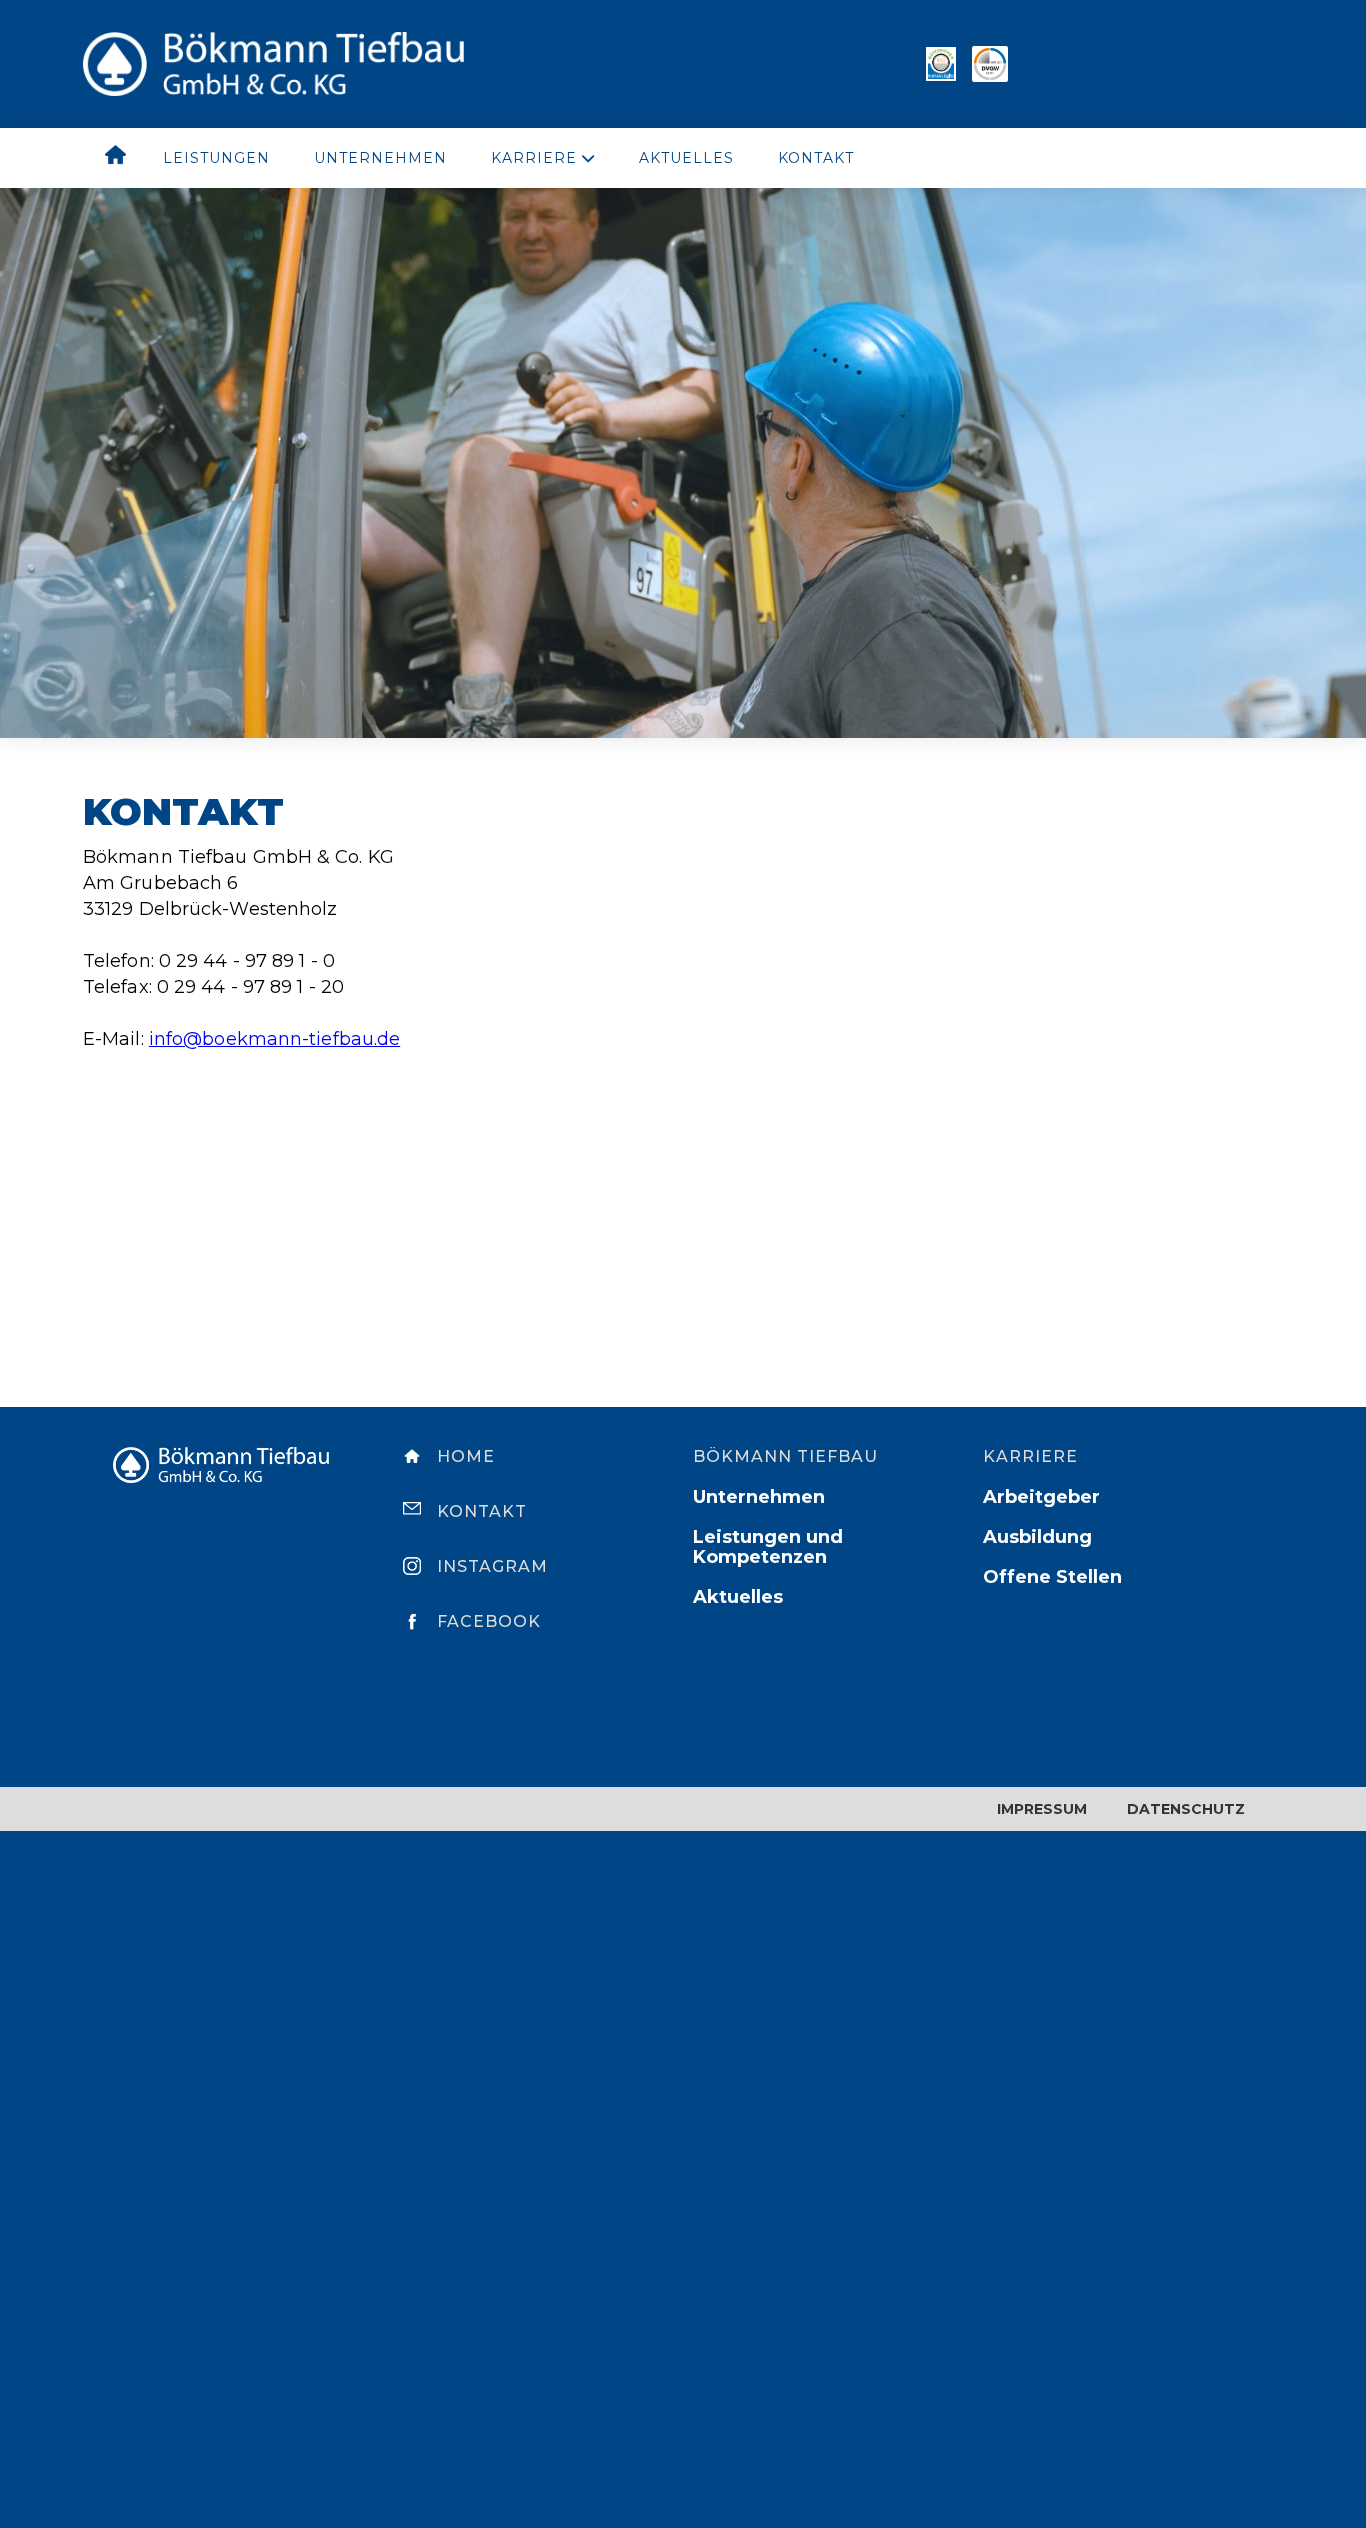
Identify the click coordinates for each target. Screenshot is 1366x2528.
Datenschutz (1186, 1809)
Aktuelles (686, 158)
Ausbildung (1037, 1537)
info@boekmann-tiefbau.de (274, 1039)
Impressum (1042, 1809)
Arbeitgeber (1041, 1497)
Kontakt (816, 158)
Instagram (492, 1566)
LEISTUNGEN (216, 158)
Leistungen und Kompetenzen (768, 1547)
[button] (543, 158)
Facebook (489, 1621)
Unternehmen (380, 158)
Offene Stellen (1052, 1577)
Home (466, 1456)
